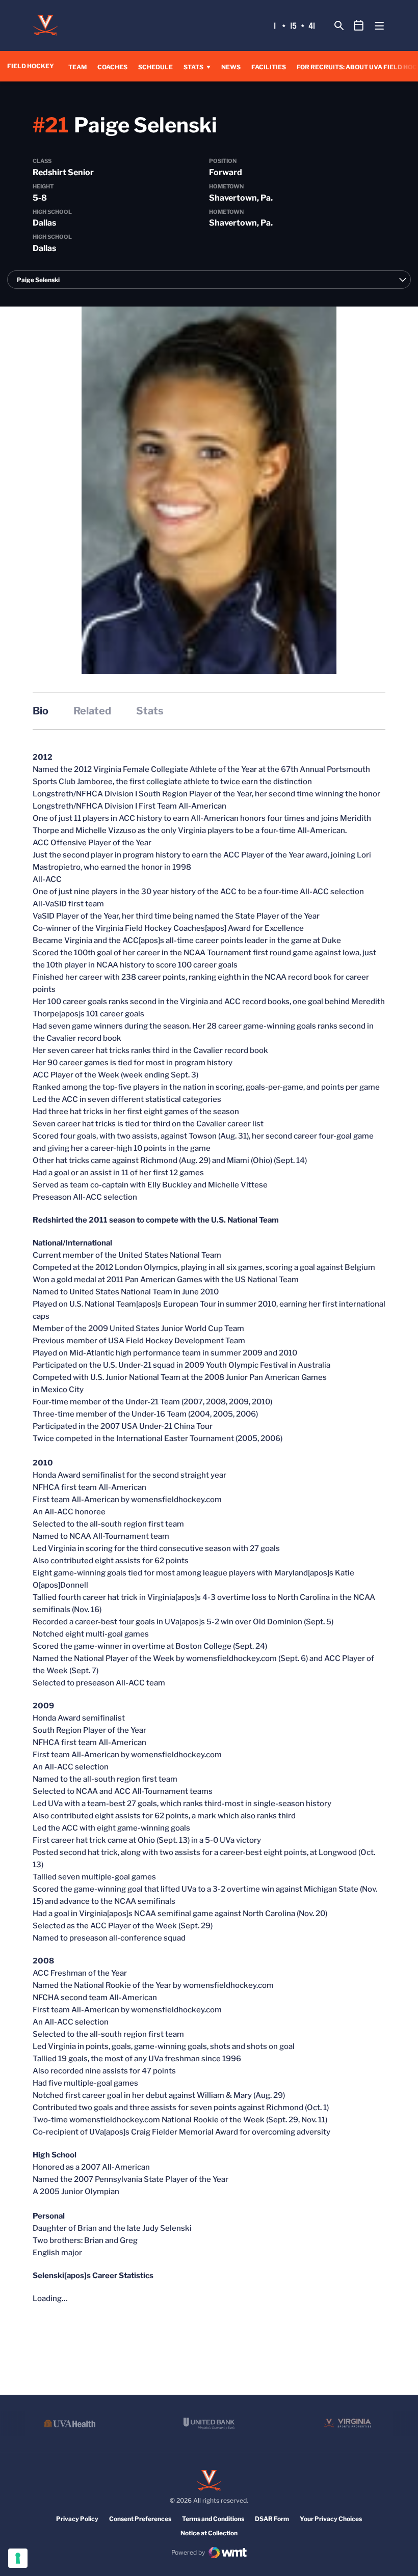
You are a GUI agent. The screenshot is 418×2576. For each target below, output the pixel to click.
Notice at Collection (209, 2533)
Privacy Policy (77, 2519)
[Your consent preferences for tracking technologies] (18, 2558)
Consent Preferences (140, 2519)
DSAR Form (272, 2519)
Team (77, 67)
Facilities (269, 67)
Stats (193, 67)
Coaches (112, 67)
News (231, 67)
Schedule (155, 67)
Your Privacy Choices (331, 2519)
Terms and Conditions (213, 2519)
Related (92, 711)
